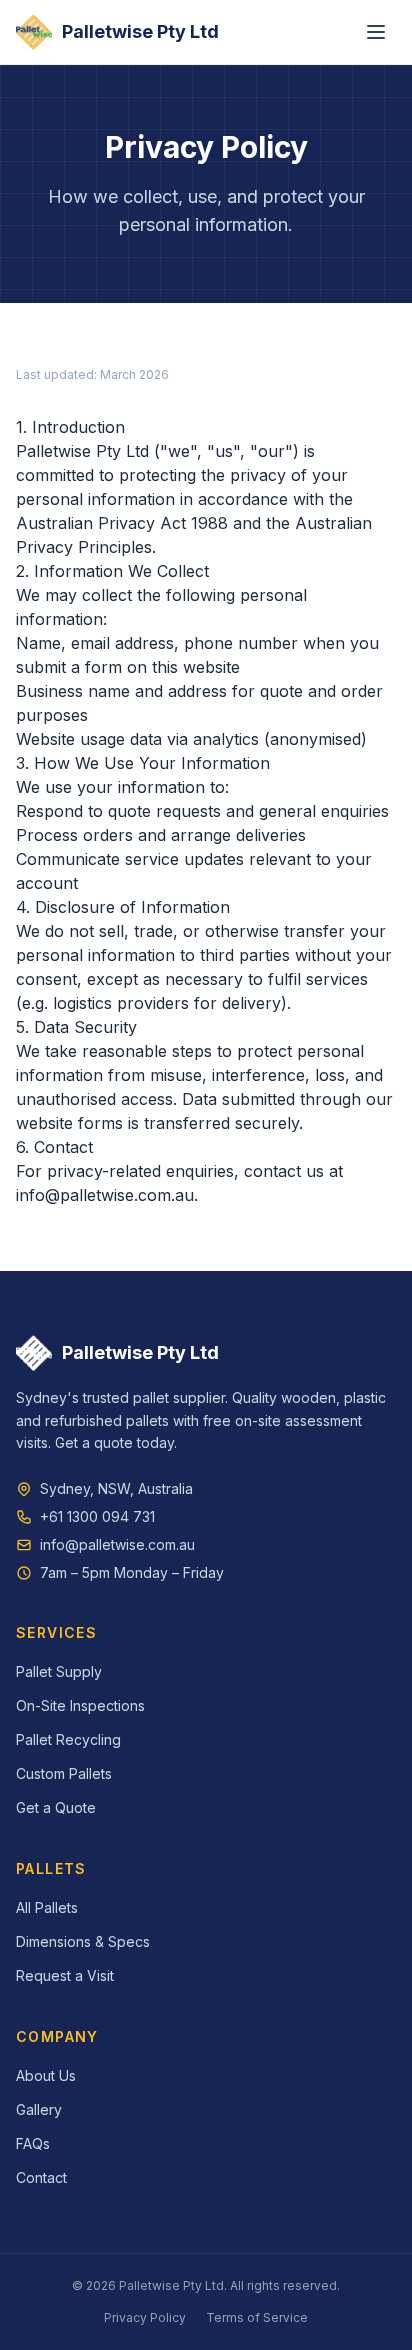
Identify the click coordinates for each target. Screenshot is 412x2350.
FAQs (33, 2143)
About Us (46, 2075)
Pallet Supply (59, 1671)
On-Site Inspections (80, 1705)
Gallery (39, 2109)
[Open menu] (376, 32)
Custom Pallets (64, 1773)
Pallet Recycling (68, 1739)
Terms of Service (257, 2317)
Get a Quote (56, 1807)
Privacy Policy (145, 2317)
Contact (41, 2177)
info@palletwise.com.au (105, 1195)
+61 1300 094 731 (97, 1516)
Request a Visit (65, 1975)
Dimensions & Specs (83, 1941)
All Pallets (47, 1907)
